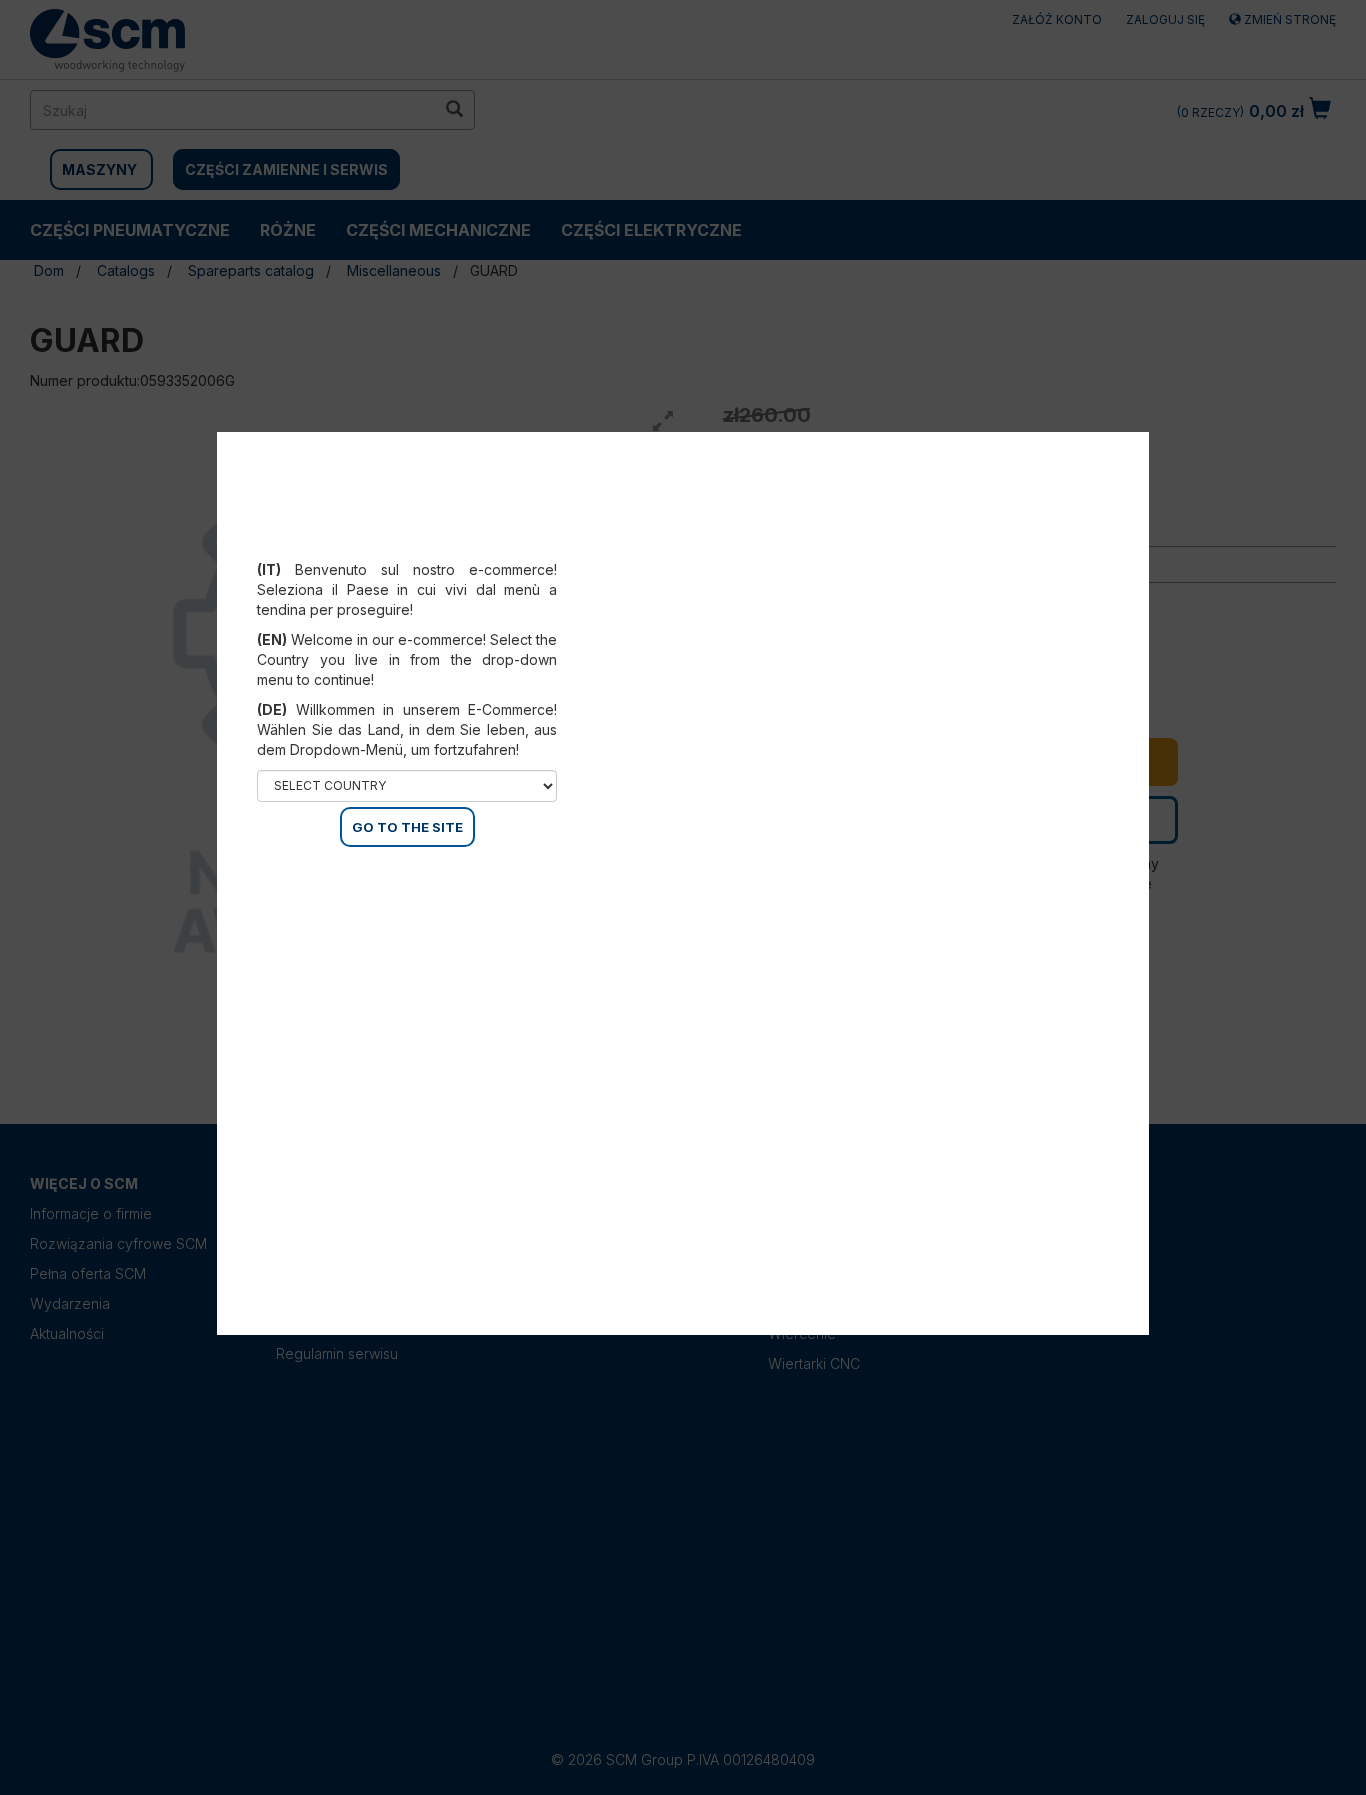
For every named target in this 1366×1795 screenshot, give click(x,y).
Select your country (420, 545)
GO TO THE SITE (407, 827)
